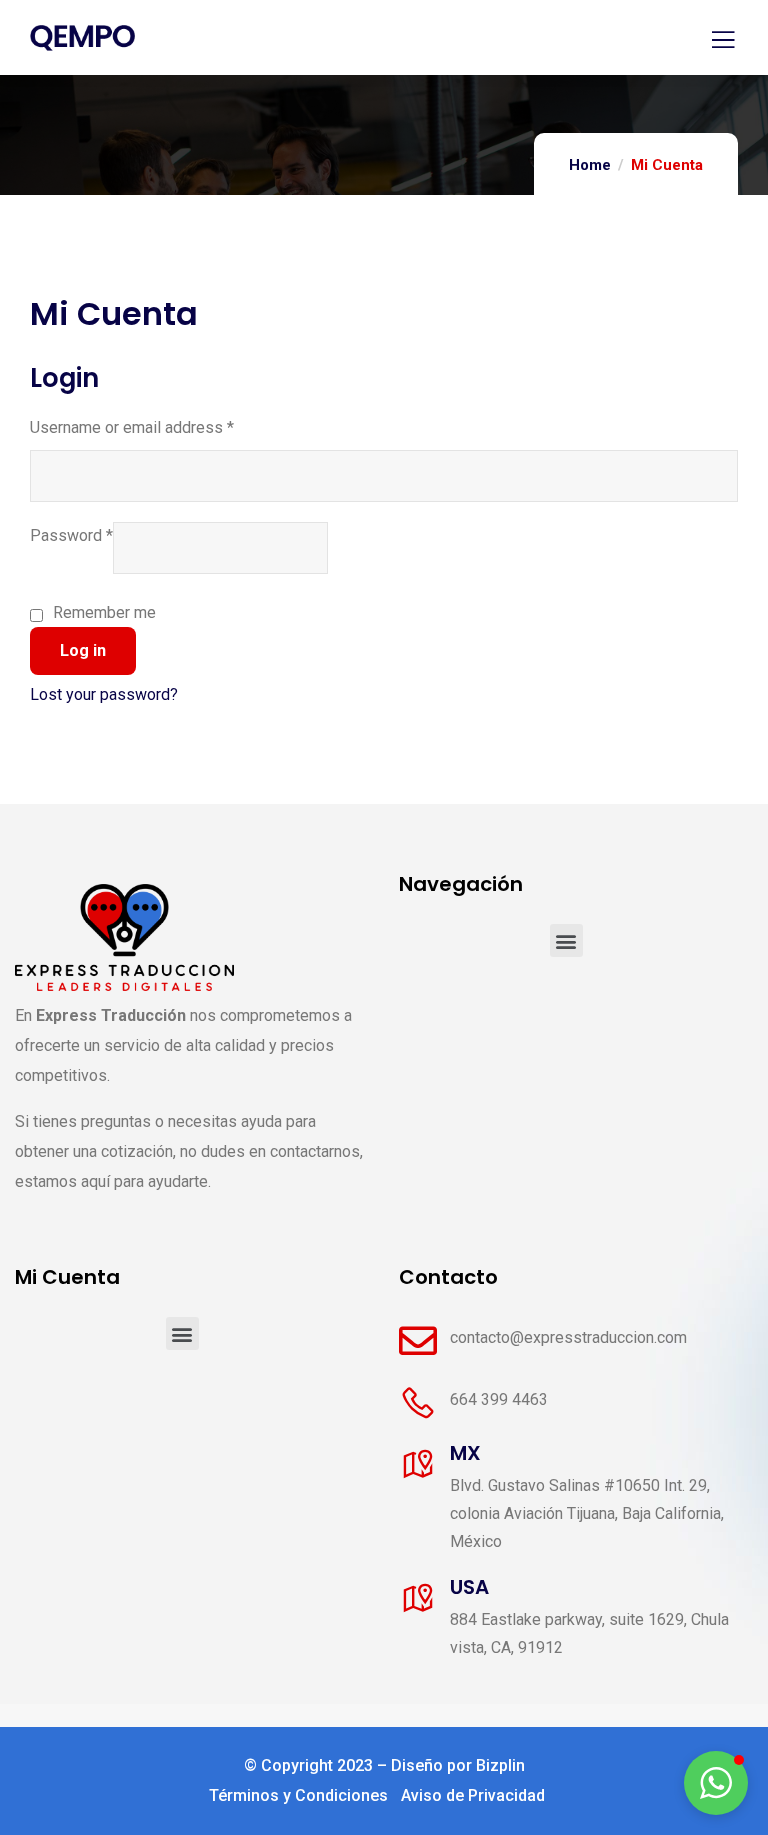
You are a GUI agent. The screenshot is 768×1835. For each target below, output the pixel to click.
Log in (83, 650)
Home (590, 165)
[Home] (124, 937)
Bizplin (500, 1765)
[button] (566, 940)
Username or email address (132, 427)
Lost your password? (104, 694)
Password (71, 535)
